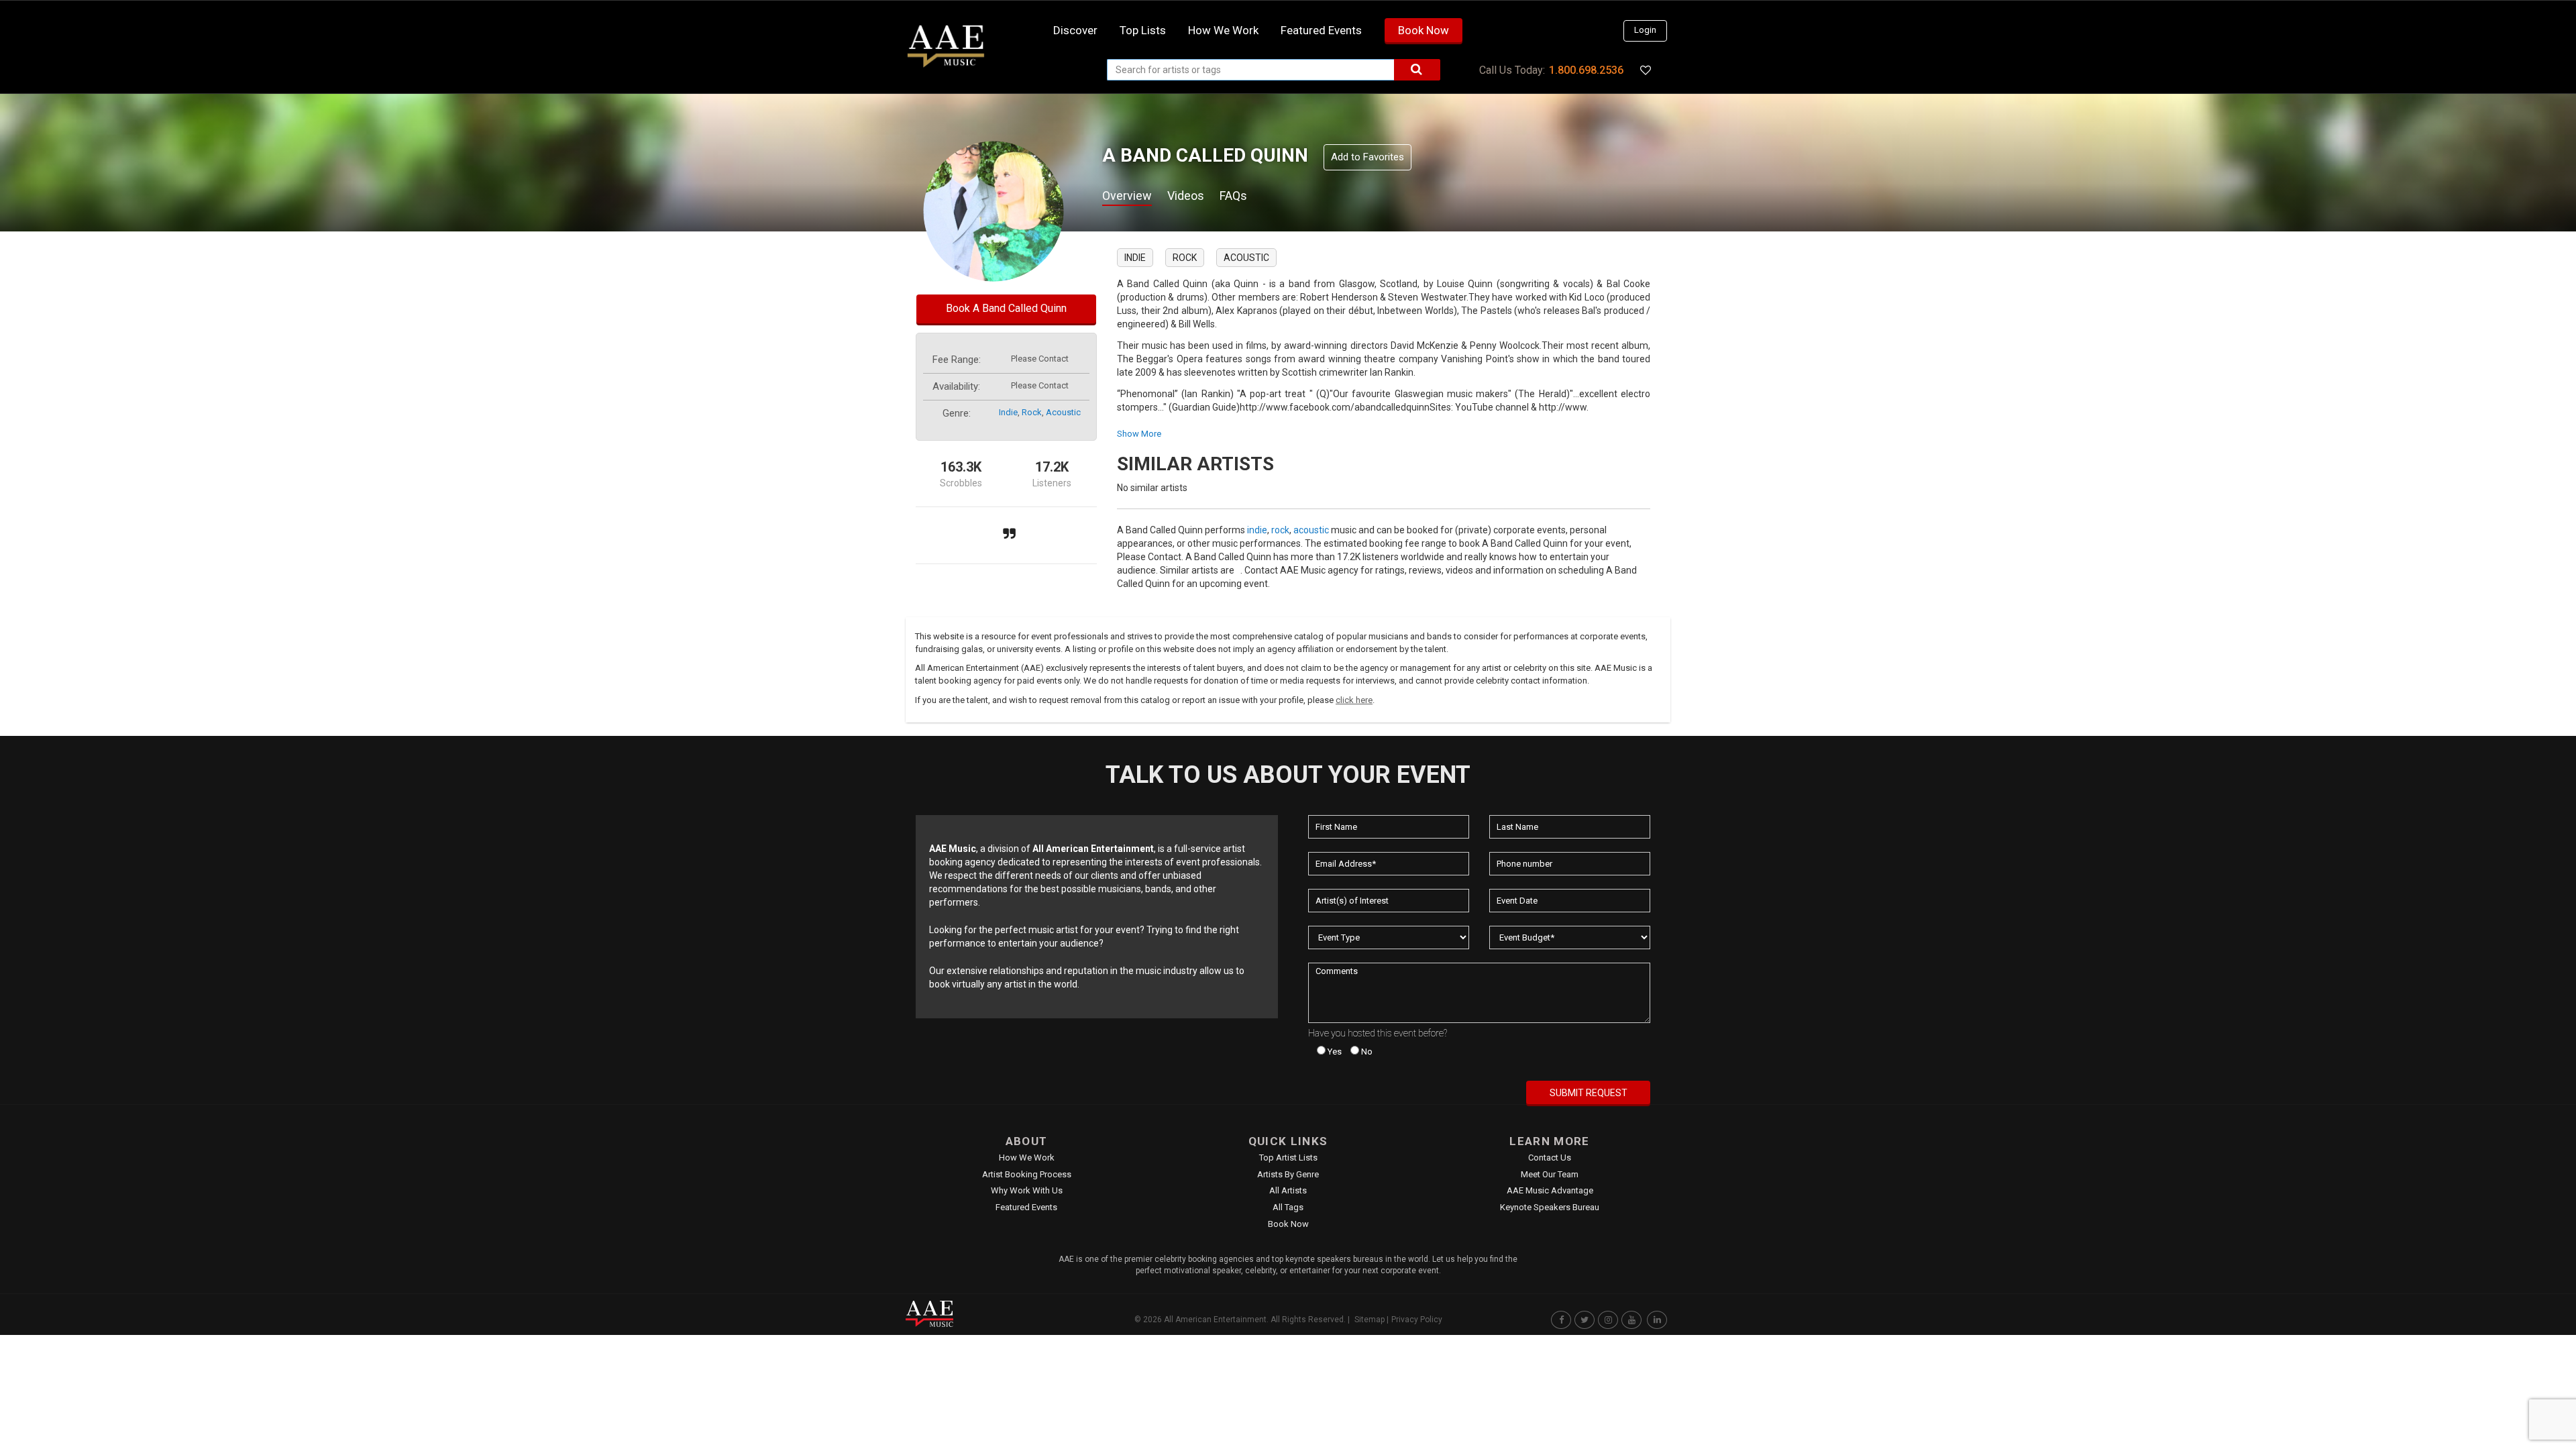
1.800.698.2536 (1586, 70)
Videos (1186, 196)
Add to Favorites (1367, 157)
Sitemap (1370, 1320)
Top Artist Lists (1288, 1158)
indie (1008, 412)
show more (1139, 434)
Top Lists (1143, 30)
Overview (1127, 196)
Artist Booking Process (1027, 1174)
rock (1032, 412)
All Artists (1288, 1190)
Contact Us (1550, 1158)
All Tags (1288, 1207)
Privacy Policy (1417, 1320)
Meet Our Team (1550, 1174)
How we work (1223, 30)
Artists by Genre (1288, 1174)
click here (1354, 700)
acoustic (1063, 412)
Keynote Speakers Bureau (1550, 1207)
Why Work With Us (1027, 1190)
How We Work (1027, 1158)
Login (1645, 30)
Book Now (1424, 30)
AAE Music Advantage (1550, 1190)
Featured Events (1321, 30)
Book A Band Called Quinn (1006, 308)
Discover (1075, 30)
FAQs (1233, 196)
